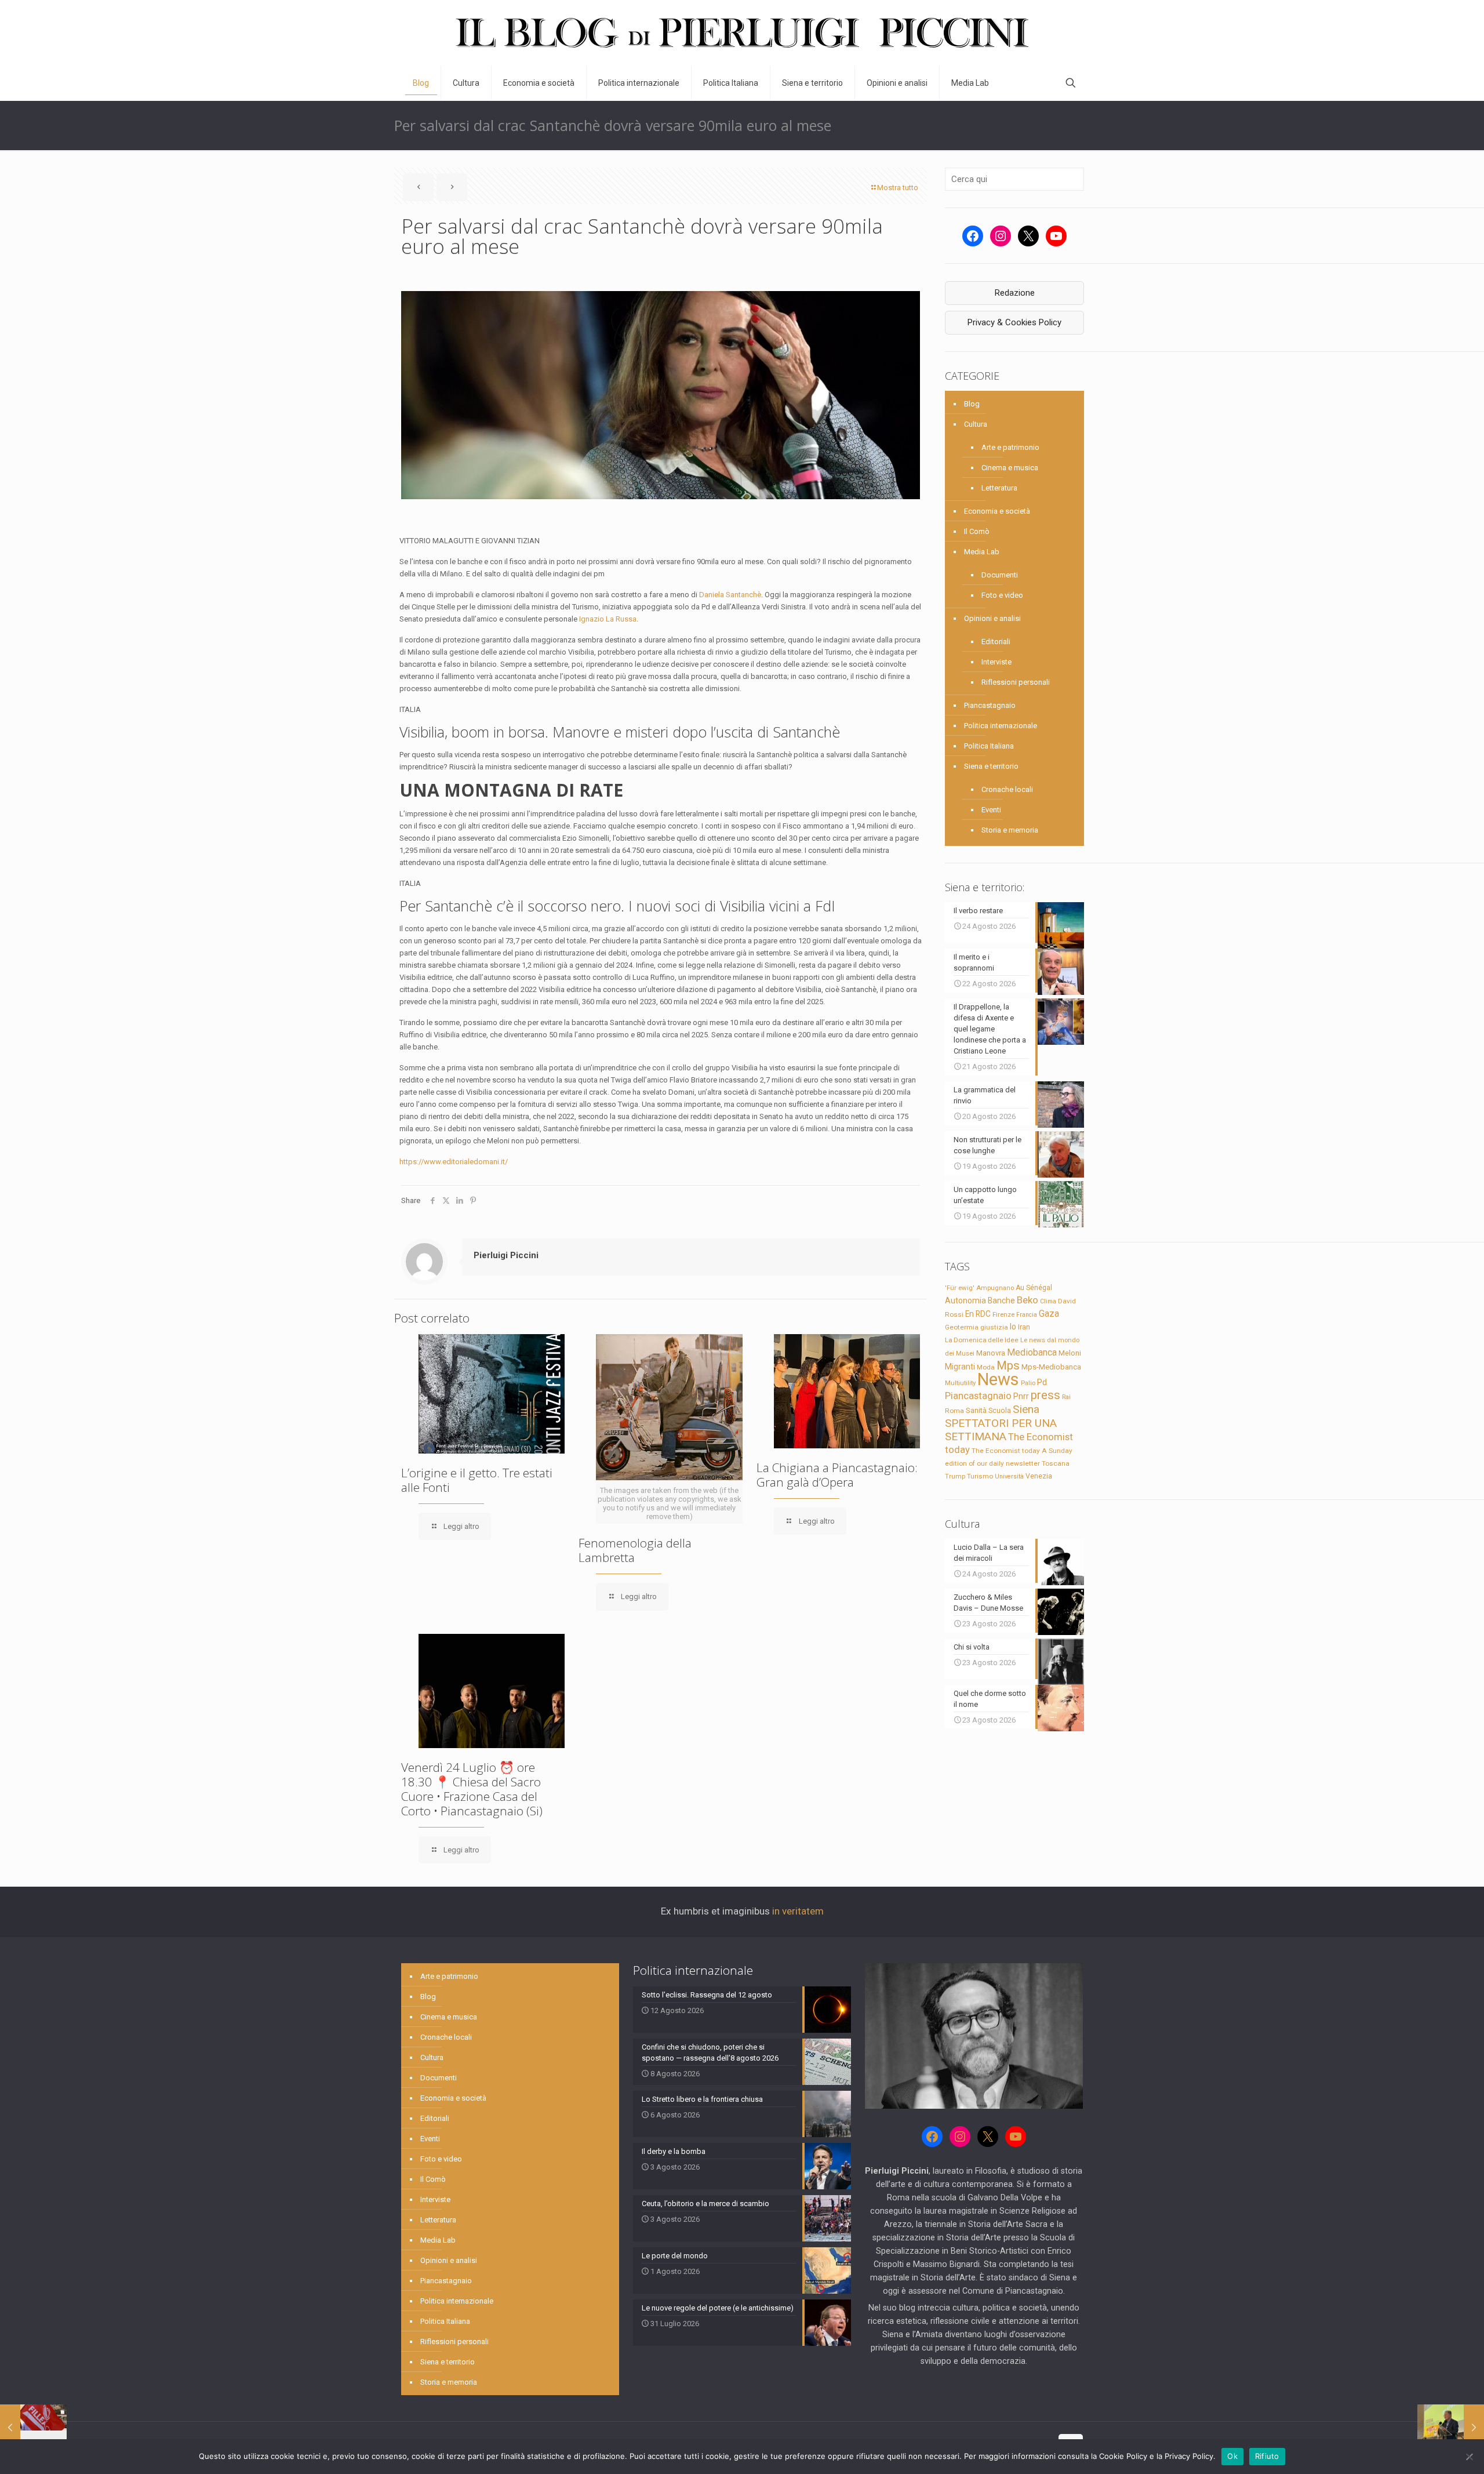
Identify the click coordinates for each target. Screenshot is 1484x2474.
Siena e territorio (991, 766)
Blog (972, 404)
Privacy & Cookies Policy (1014, 322)
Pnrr (1021, 1396)
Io (1013, 1327)
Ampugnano (995, 1288)
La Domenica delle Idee (982, 1340)
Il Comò (977, 531)
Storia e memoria (1010, 830)
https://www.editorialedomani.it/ (454, 1162)
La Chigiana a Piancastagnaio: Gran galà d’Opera (837, 1475)
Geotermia (962, 1327)
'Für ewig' (960, 1288)
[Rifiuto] (1470, 2457)
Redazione (1015, 293)
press (1045, 1395)
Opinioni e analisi (992, 618)
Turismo (980, 1476)
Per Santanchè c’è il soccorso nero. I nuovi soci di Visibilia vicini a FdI (617, 906)
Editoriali (996, 642)
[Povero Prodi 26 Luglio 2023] (1451, 2428)
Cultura (976, 424)
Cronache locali (1007, 789)
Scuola (1000, 1411)
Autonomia (965, 1300)
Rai (1066, 1397)
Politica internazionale (1001, 726)
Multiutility (960, 1383)
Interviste (996, 662)
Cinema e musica (1010, 468)
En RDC (978, 1314)
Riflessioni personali (1016, 682)
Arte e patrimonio (1010, 447)
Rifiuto (1267, 2456)
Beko (1027, 1300)
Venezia (1039, 1476)
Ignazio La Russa (608, 619)
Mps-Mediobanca (1051, 1367)
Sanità (976, 1410)
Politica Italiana (989, 746)
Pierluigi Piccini (506, 1255)
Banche (1001, 1300)
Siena (1026, 1409)
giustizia (994, 1327)
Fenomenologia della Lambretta (635, 1550)
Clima (1048, 1301)
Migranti (960, 1367)
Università (1009, 1476)
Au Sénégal (1034, 1288)
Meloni (1070, 1353)
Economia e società (997, 511)
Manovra (991, 1353)
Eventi (991, 810)
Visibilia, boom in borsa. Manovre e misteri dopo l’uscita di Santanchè (620, 732)
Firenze (1003, 1314)
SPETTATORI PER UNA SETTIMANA (1001, 1430)
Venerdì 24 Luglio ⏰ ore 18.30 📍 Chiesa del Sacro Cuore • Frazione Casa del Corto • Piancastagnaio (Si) (472, 1789)
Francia (1027, 1315)
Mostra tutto (898, 188)
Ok (1232, 2456)
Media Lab (982, 552)
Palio (1028, 1383)
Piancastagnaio (990, 705)
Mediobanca (1032, 1352)
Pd (1042, 1382)
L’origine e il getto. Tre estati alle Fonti (477, 1480)
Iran (1024, 1327)
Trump (955, 1476)
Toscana (1056, 1463)
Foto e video (1002, 595)
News (998, 1379)
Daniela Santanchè (730, 595)
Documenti (1000, 575)
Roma (954, 1411)
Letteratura (999, 488)
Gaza (1049, 1314)
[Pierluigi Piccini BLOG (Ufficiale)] (742, 33)
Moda (986, 1367)
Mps (1008, 1365)
